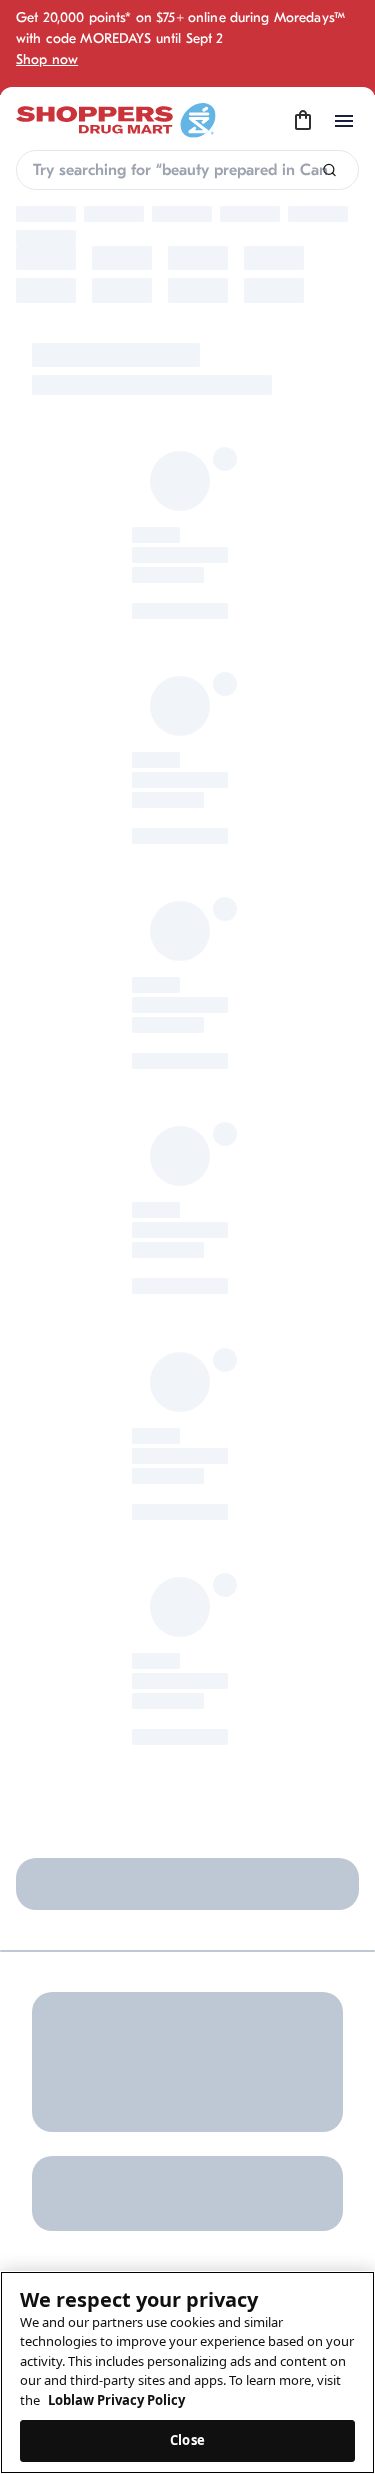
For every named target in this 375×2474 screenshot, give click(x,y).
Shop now (47, 59)
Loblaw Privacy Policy (116, 2400)
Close (187, 2440)
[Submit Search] (329, 170)
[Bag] (303, 121)
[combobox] (187, 170)
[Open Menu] (344, 121)
